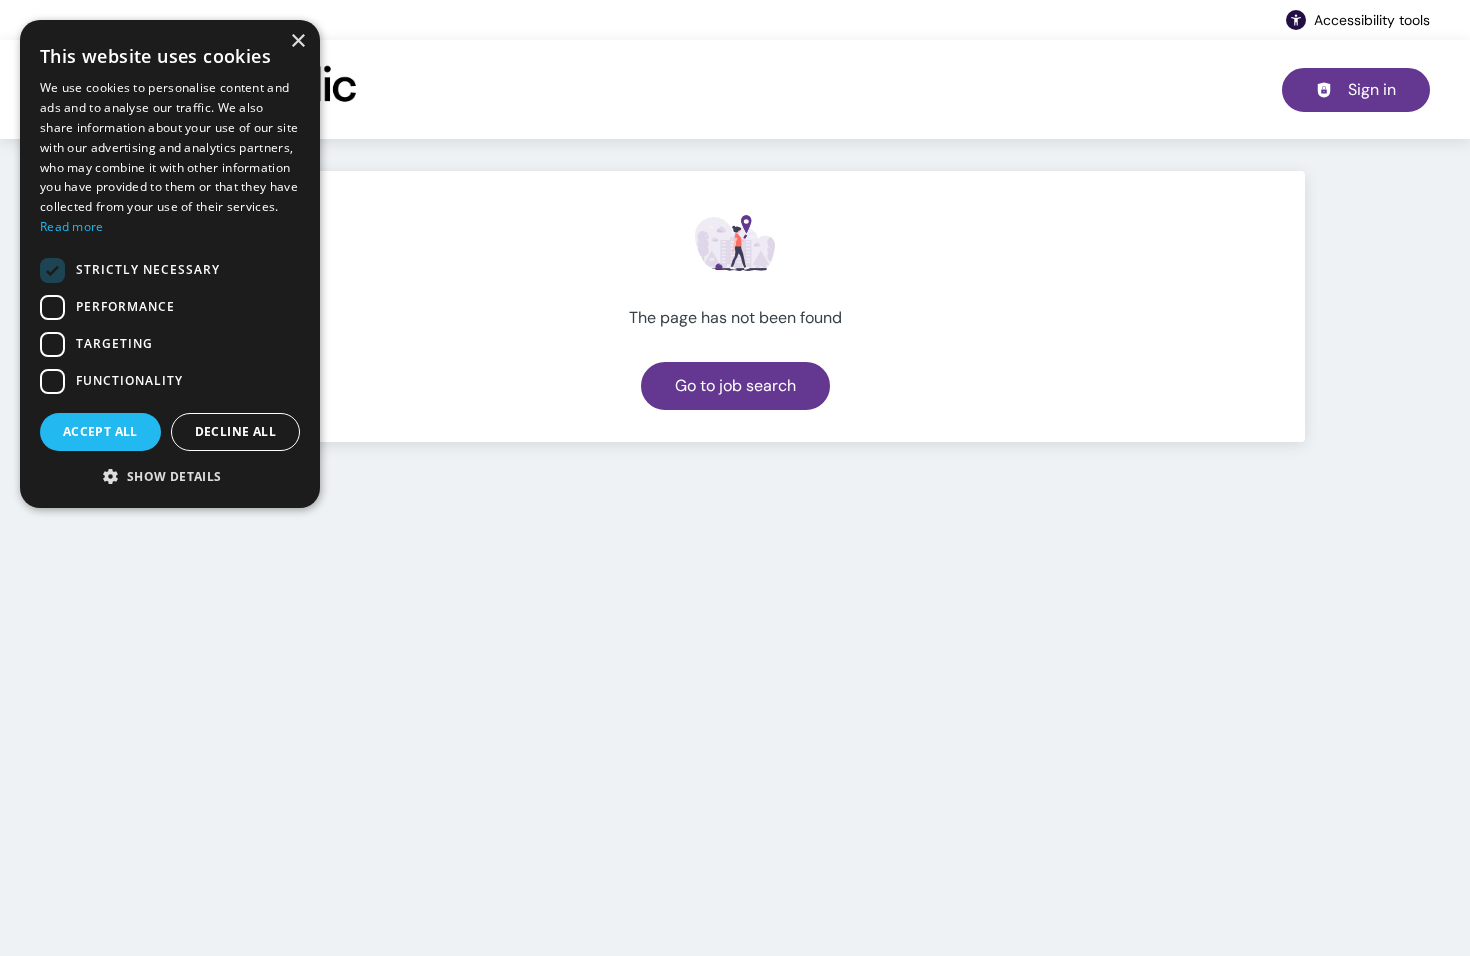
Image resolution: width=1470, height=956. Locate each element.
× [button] (297, 41)
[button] (170, 476)
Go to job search (735, 385)
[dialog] (170, 264)
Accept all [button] (100, 431)
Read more (72, 226)
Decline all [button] (235, 431)
